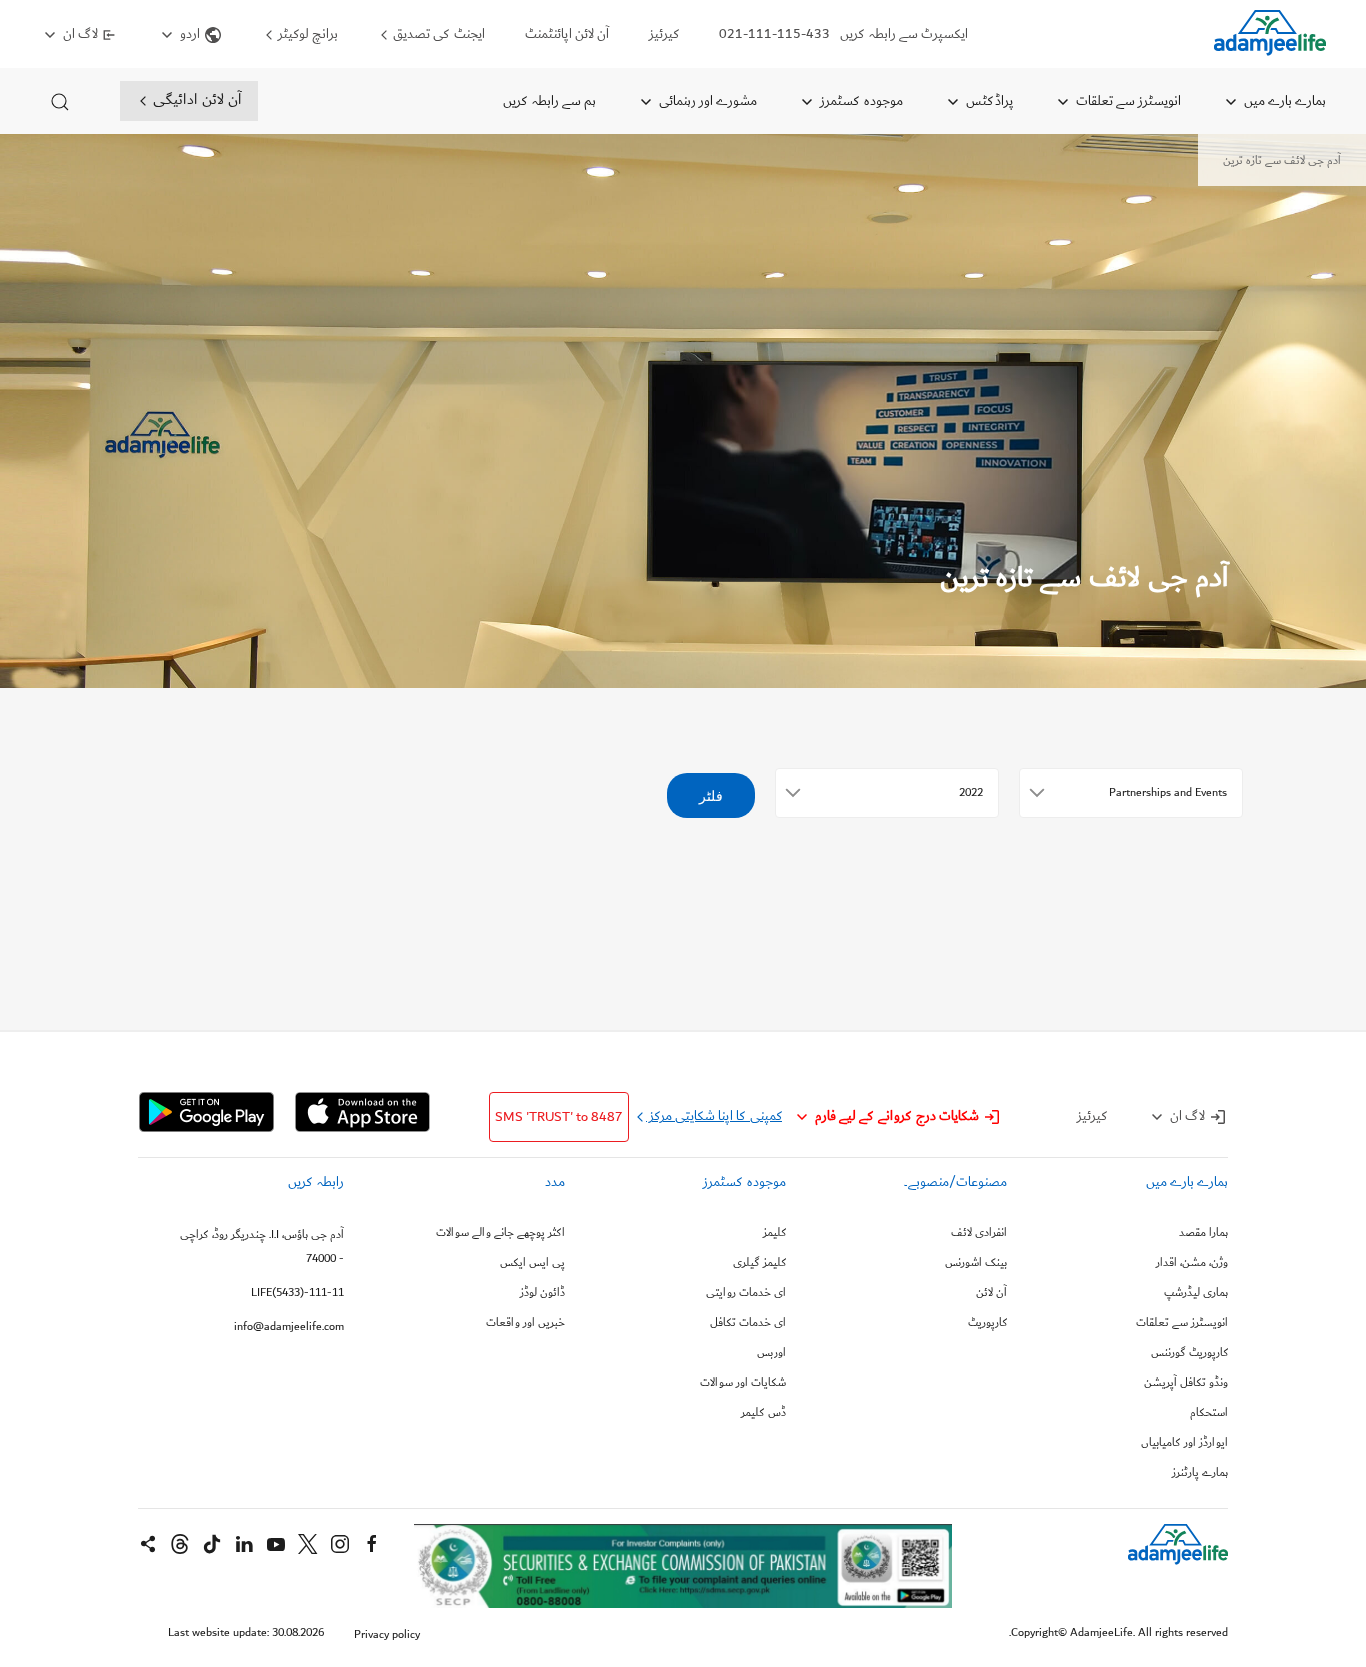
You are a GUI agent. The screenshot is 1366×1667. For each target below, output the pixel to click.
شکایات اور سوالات (743, 1383)
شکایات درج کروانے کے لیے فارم (897, 1116)
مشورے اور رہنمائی (706, 101)
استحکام (1209, 1413)
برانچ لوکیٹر (306, 34)
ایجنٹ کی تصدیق (437, 34)
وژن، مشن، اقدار (1192, 1263)
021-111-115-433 (774, 34)
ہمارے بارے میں (1283, 101)
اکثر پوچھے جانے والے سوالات (500, 1233)
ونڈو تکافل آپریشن (1186, 1383)
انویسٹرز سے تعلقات (1127, 101)
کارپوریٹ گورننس (1189, 1353)
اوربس (771, 1353)
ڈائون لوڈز (542, 1293)
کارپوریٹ (987, 1323)
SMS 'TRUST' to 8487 (559, 1117)
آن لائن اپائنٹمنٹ (567, 34)
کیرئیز (664, 34)
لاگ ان (80, 34)
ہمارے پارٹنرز (1200, 1473)
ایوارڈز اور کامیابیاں (1184, 1443)
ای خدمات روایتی (746, 1293)
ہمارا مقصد (1203, 1233)
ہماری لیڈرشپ (1196, 1293)
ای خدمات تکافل (748, 1323)
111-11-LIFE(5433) (297, 1292)
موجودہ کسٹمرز (860, 101)
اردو (190, 34)
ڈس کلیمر (763, 1413)
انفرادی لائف (979, 1233)
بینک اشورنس (976, 1263)
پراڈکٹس (988, 101)
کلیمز (774, 1233)
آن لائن (991, 1293)
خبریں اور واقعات (525, 1323)
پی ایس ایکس (532, 1263)
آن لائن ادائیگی (195, 99)
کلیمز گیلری (759, 1263)
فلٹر (711, 796)
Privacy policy (387, 1634)
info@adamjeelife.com (289, 1326)
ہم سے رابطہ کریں (549, 101)
